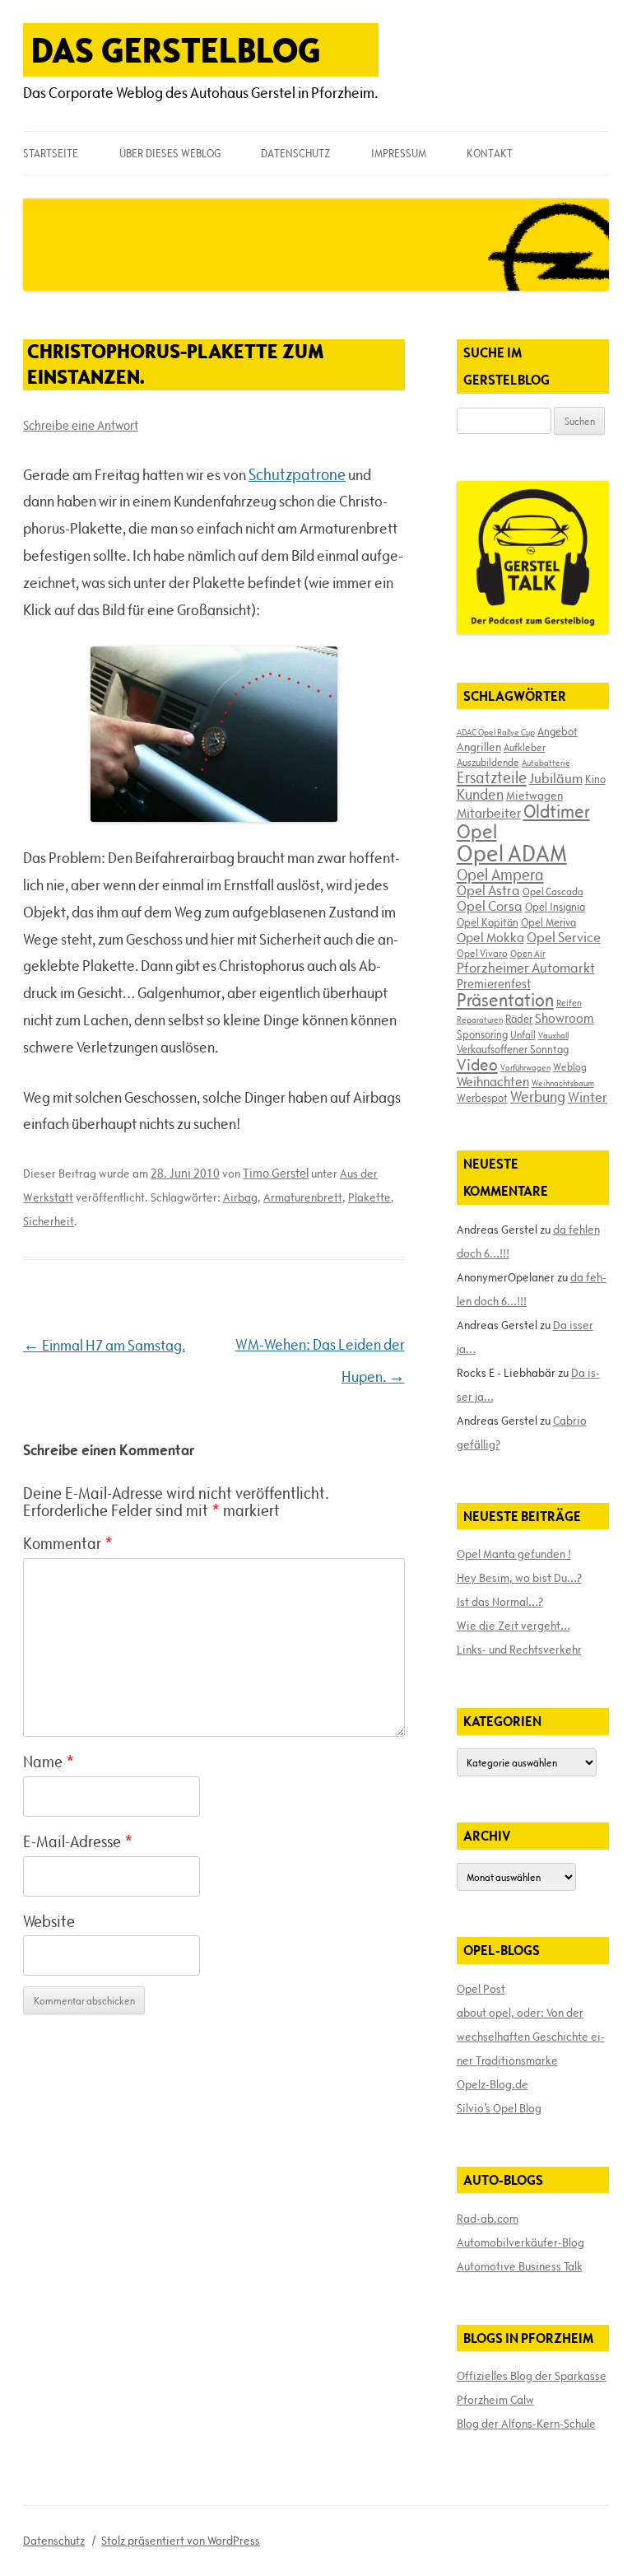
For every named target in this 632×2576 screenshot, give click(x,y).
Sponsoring (482, 1034)
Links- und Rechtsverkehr (519, 1650)
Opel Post (481, 1989)
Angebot (558, 731)
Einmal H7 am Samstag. (104, 1345)
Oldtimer (557, 812)
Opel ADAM (512, 853)
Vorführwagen (525, 1067)
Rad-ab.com (488, 2219)
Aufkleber (525, 747)
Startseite (51, 153)
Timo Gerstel (276, 1173)
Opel (477, 831)
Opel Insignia (555, 907)
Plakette (369, 1197)
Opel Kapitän (488, 922)
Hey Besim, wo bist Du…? (519, 1578)
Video (477, 1065)
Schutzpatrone (297, 474)
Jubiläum (556, 778)
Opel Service (564, 937)
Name (49, 1762)
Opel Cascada (553, 891)
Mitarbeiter (489, 813)
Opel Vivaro (482, 953)
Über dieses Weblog (170, 153)
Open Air (528, 953)
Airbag (240, 1197)
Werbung (538, 1097)
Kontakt (490, 153)
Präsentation (505, 1000)
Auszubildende (488, 762)
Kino (595, 779)
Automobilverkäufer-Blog (520, 2242)
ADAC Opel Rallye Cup (496, 732)
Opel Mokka (490, 937)
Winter (588, 1097)
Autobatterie (546, 763)
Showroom (565, 1018)
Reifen (569, 1003)
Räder (519, 1019)
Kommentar (68, 1543)
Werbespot (482, 1098)
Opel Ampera (500, 875)
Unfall (523, 1034)
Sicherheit (49, 1221)
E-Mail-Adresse (78, 1841)
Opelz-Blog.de (493, 2084)
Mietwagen (534, 796)
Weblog (570, 1066)
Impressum (399, 153)
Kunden (480, 794)
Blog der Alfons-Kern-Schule (526, 2424)
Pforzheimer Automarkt (526, 968)
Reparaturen (480, 1020)
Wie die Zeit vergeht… (513, 1626)
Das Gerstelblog (176, 50)
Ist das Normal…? (500, 1602)
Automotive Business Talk (520, 2266)
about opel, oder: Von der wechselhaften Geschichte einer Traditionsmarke (531, 2037)
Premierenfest (494, 984)
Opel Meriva (548, 922)
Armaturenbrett (303, 1197)
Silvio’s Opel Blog (499, 2108)
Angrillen (479, 747)
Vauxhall (553, 1035)
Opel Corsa (490, 906)
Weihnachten (493, 1081)
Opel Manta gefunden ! (514, 1554)
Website (49, 1921)
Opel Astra (488, 890)
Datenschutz (295, 153)
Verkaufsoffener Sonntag (513, 1049)
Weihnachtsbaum (563, 1083)
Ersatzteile (492, 777)
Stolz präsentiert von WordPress (181, 2541)
